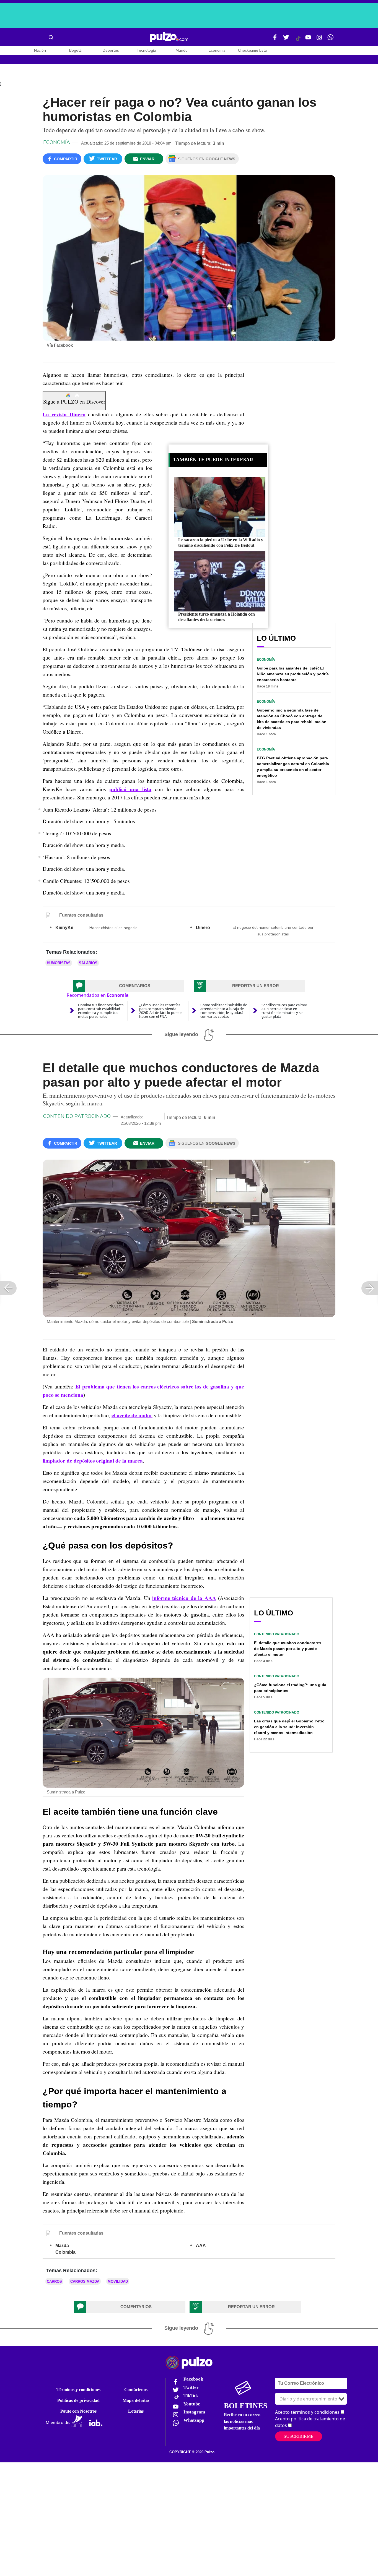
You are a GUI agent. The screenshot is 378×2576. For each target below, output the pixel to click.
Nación (40, 50)
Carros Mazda (85, 2281)
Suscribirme (299, 2436)
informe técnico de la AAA (184, 1598)
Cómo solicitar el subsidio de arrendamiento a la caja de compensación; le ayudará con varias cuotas (224, 1011)
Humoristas (59, 963)
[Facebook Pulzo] (275, 40)
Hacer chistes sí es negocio (113, 928)
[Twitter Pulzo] (286, 40)
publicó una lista (130, 789)
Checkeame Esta (252, 50)
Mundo (182, 50)
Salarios (88, 963)
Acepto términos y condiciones (307, 2412)
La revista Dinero (64, 414)
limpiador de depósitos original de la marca (93, 1461)
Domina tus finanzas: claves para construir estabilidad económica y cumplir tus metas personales (101, 1011)
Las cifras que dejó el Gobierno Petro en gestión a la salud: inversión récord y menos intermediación (289, 1727)
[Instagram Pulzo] (319, 40)
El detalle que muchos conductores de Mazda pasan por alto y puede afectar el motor (288, 1649)
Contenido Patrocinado (77, 1116)
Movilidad (118, 2281)
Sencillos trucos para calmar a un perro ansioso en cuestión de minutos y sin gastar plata (284, 1011)
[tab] (129, 986)
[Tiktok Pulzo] (298, 40)
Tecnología (146, 50)
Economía (217, 50)
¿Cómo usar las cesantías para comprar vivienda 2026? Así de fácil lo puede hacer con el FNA (160, 1011)
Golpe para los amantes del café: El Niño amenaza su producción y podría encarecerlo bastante (293, 674)
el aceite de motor (132, 1415)
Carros (54, 2281)
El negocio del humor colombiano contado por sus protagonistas (273, 931)
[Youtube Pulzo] (308, 40)
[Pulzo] (169, 37)
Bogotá (75, 50)
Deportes (111, 50)
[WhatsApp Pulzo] (330, 40)
